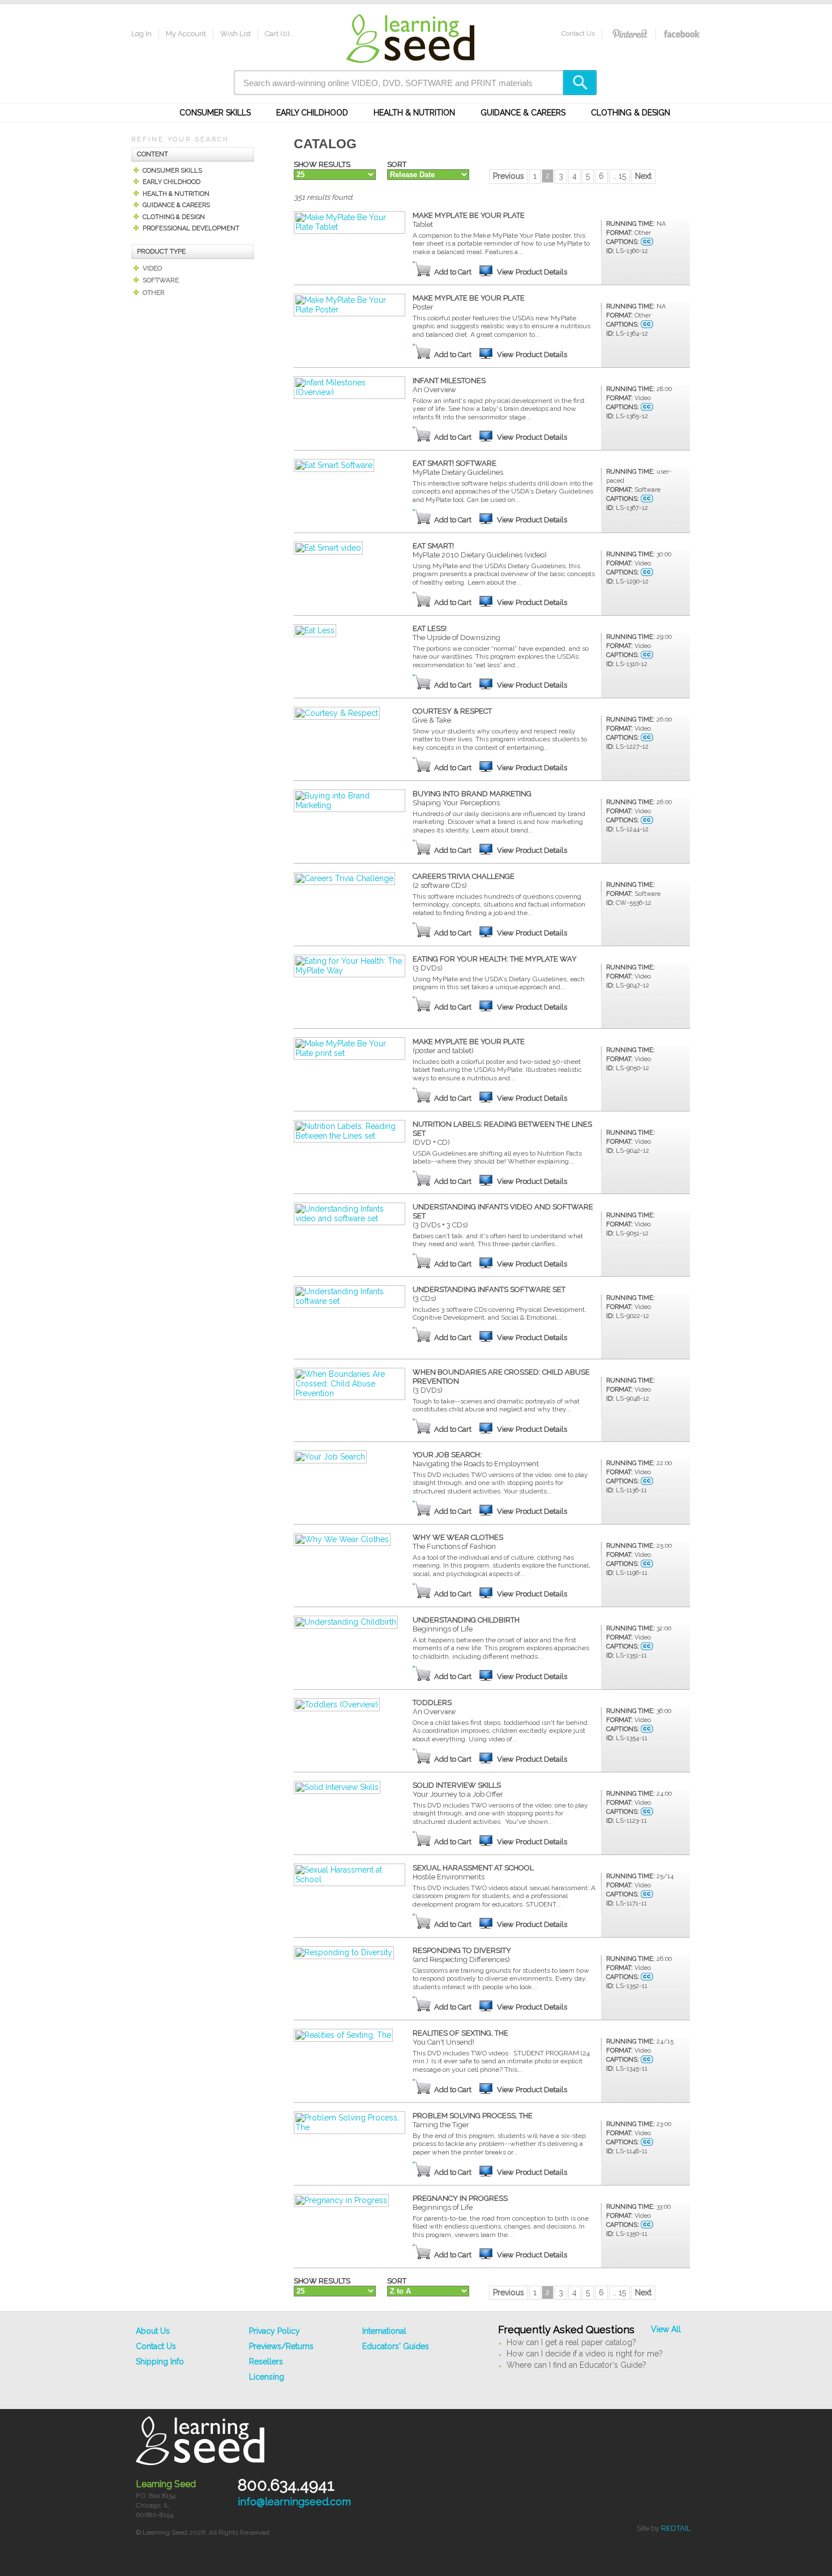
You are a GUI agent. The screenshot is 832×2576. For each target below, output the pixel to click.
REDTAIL (676, 2528)
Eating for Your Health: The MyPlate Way (495, 963)
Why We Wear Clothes (458, 1542)
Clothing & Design (631, 113)
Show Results (322, 164)
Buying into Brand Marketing (472, 798)
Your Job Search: (476, 1459)
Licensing (267, 2377)
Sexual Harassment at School (473, 1872)
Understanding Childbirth (466, 1624)
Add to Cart (453, 272)
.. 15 (619, 176)
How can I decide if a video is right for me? (585, 2354)
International (384, 2331)
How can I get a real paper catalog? (571, 2342)
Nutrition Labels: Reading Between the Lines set (502, 1133)
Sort (397, 164)
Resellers (266, 2362)
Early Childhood (312, 113)
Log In (141, 34)
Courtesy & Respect (452, 716)
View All (666, 2329)
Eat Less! (456, 633)
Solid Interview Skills (458, 1790)
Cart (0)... (280, 34)
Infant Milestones (449, 385)
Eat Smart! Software (458, 468)
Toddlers (434, 1707)
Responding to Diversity (462, 1955)
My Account (186, 34)
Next (643, 176)
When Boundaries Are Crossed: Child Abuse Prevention (501, 1381)
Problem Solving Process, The (473, 2120)
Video (152, 268)
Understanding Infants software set (489, 1294)
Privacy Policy (275, 2331)
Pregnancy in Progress (460, 2203)
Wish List (235, 34)
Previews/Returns (281, 2346)
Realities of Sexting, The (460, 2038)
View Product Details (532, 272)
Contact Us (578, 33)
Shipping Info (160, 2362)
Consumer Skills (215, 113)
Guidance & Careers (523, 113)
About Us (153, 2331)
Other (154, 293)
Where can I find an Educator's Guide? (576, 2365)
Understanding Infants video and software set (503, 1216)
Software (161, 280)
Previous (509, 176)
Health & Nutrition (414, 113)
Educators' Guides (396, 2346)
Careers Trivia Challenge (464, 881)
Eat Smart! (480, 550)
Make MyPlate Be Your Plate (469, 220)
